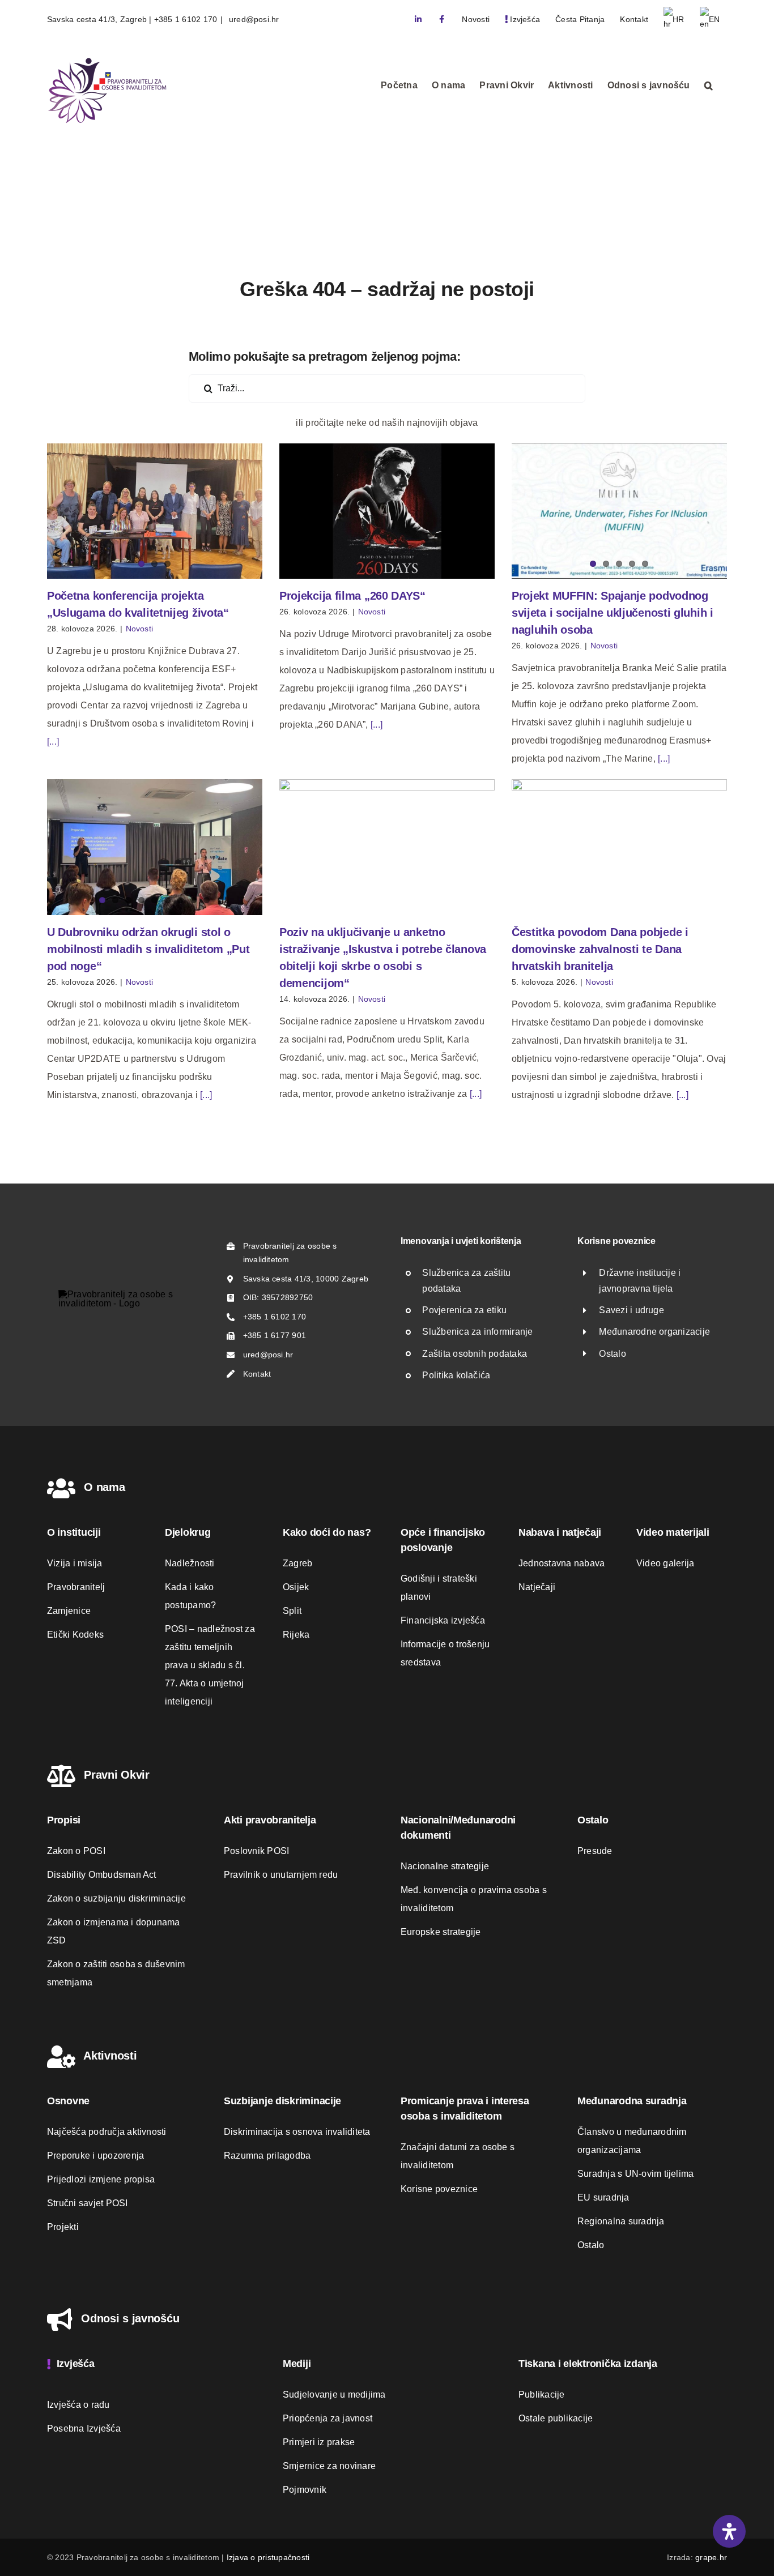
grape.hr (711, 2557)
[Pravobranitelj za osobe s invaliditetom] (127, 1294)
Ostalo (612, 1354)
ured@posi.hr (253, 19)
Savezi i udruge (631, 1310)
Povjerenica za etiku (464, 1310)
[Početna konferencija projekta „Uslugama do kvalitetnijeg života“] (155, 511)
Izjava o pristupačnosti (268, 2557)
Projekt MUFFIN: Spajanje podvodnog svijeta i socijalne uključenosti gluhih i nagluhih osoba (613, 613)
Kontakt (257, 1374)
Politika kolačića (456, 1375)
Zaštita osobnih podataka (475, 1354)
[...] (53, 742)
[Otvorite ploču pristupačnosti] (729, 2531)
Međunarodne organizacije (654, 1332)
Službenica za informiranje (477, 1332)
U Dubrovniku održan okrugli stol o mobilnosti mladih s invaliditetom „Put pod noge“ (148, 949)
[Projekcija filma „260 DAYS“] (387, 511)
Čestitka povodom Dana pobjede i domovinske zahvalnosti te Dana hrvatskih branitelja (600, 949)
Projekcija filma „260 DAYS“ (352, 596)
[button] (709, 86)
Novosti (140, 629)
